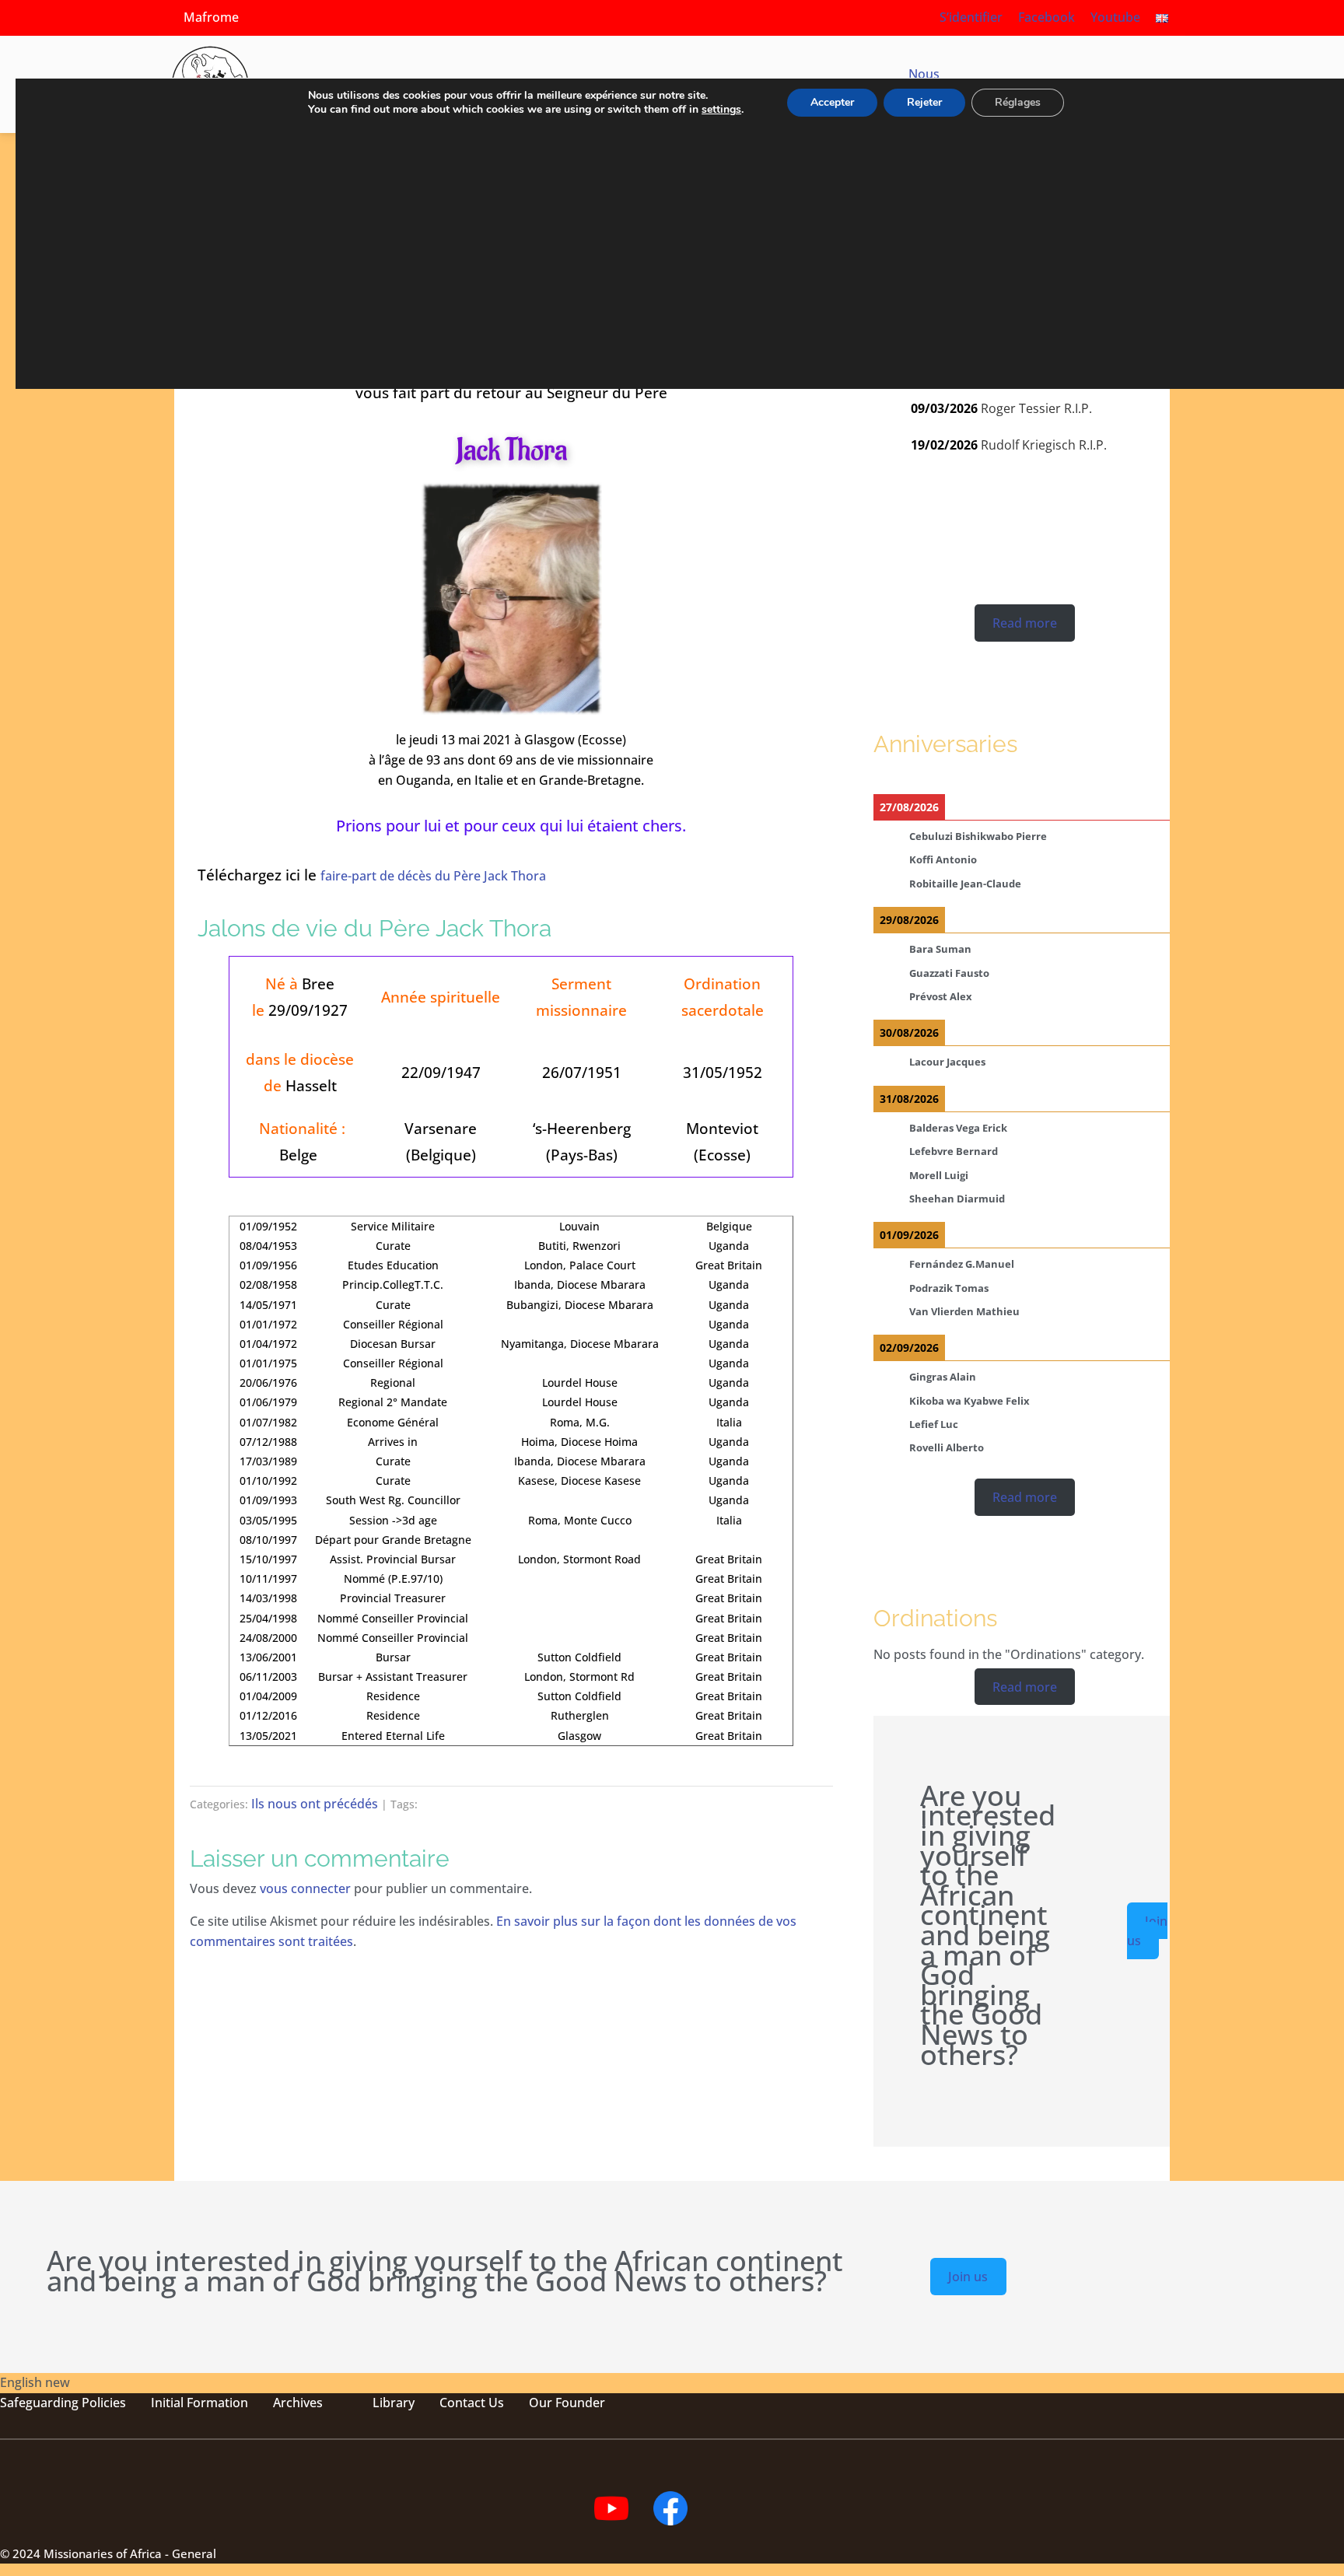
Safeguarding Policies (63, 2403)
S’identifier (971, 17)
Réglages (1018, 102)
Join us (1147, 1930)
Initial (167, 2403)
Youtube (1115, 17)
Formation (216, 2403)
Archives (298, 2403)
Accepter (832, 102)
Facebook (1046, 17)
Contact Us (472, 2403)
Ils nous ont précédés (315, 1804)
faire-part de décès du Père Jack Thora (433, 876)
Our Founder (567, 2403)
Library (394, 2403)
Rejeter (924, 102)
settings (721, 110)
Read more (1025, 623)
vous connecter (305, 1888)
